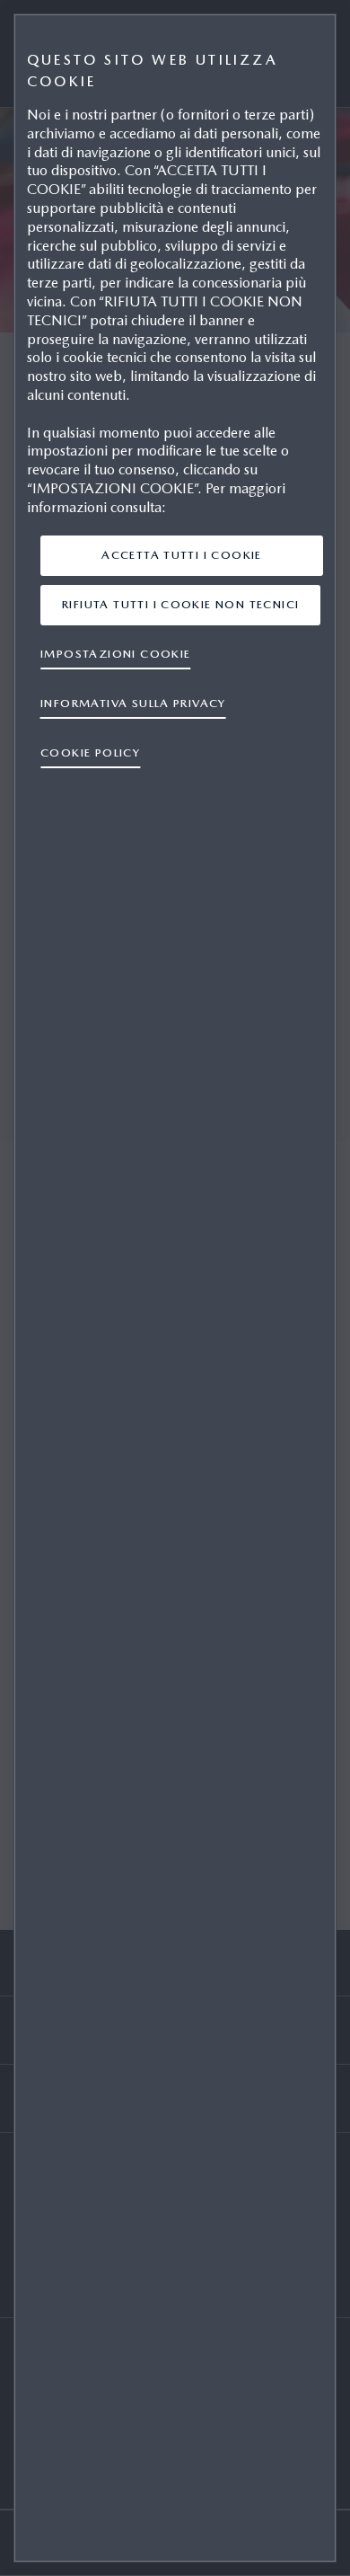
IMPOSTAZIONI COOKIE (116, 654)
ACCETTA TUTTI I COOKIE (182, 555)
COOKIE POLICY (90, 752)
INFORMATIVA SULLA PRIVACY (133, 703)
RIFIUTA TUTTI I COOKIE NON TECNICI (180, 604)
